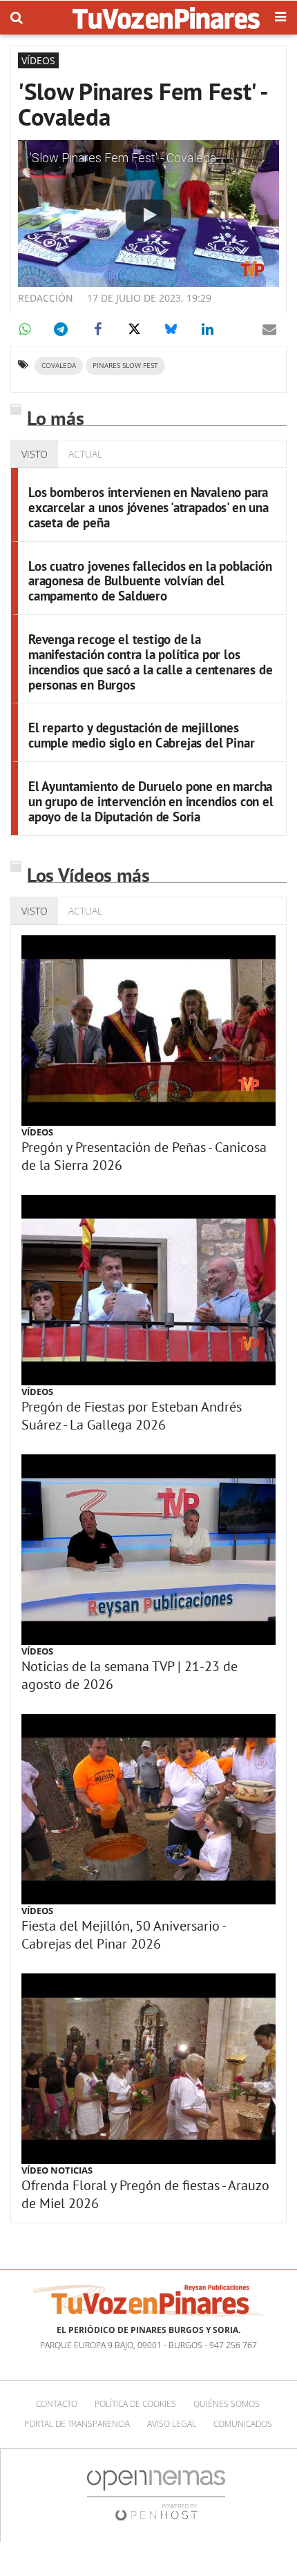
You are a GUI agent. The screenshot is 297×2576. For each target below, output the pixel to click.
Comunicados (243, 2424)
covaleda (59, 365)
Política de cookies (135, 2404)
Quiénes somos (227, 2404)
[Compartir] (24, 329)
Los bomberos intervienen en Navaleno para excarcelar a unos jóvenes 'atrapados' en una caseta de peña (148, 507)
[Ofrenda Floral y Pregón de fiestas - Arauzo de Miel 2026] (148, 2069)
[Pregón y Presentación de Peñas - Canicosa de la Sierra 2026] (148, 1031)
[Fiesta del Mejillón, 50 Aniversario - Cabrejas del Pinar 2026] (148, 1809)
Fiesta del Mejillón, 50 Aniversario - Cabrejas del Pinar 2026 (123, 1935)
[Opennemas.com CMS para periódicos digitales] (156, 2495)
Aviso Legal (172, 2424)
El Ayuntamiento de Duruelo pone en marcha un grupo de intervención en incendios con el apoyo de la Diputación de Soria (151, 801)
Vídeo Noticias (57, 2170)
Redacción (46, 298)
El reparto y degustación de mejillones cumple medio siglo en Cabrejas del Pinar (141, 735)
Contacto (57, 2404)
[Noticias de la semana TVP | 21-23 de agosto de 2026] (148, 1550)
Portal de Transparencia (77, 2424)
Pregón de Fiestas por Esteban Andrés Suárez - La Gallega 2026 (132, 1416)
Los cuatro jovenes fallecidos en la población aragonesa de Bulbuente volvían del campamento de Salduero (150, 581)
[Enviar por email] (269, 329)
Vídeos (37, 1132)
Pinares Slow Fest (125, 365)
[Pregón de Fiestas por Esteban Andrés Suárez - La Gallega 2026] (148, 1290)
